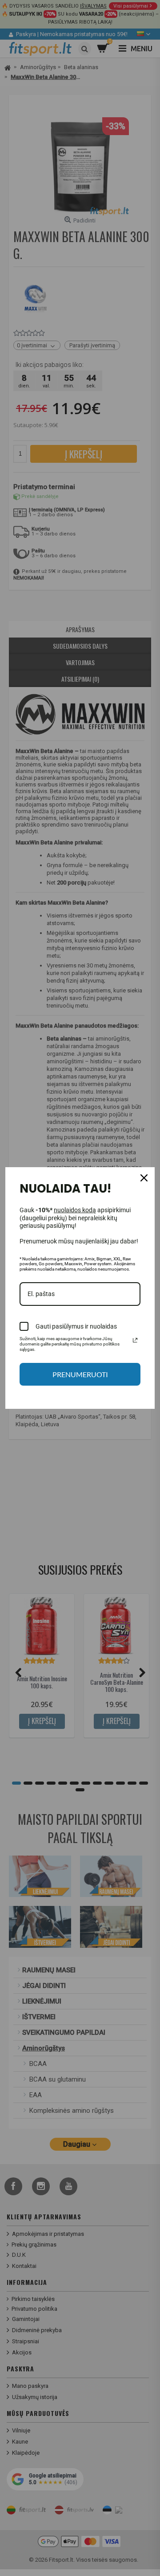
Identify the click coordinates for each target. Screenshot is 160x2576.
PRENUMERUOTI (80, 1374)
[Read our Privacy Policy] (135, 1340)
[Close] (144, 1178)
